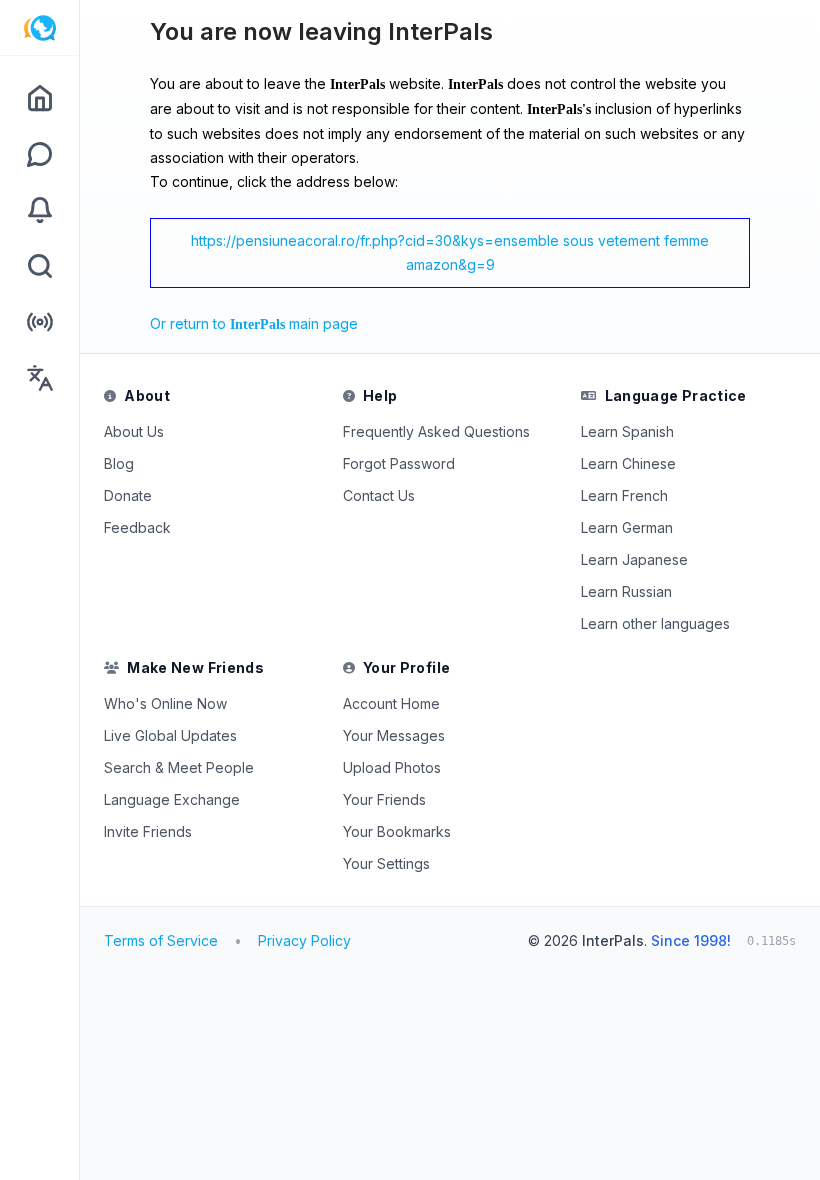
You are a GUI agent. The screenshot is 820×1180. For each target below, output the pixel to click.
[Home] (39, 98)
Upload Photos (392, 767)
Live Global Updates (170, 735)
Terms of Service (161, 940)
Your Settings (386, 863)
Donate (128, 495)
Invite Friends (148, 831)
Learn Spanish (627, 431)
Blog (119, 463)
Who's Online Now (165, 703)
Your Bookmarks (397, 831)
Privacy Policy (304, 940)
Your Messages (394, 735)
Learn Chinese (628, 463)
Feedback (137, 527)
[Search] (39, 266)
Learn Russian (626, 591)
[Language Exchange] (39, 378)
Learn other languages (655, 623)
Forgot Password (399, 463)
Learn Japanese (634, 559)
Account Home (391, 703)
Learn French (624, 495)
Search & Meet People (179, 767)
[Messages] (39, 154)
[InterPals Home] (39, 28)
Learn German (627, 527)
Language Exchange (172, 799)
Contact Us (379, 495)
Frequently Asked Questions (436, 431)
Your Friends (384, 799)
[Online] (39, 322)
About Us (134, 431)
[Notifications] (39, 210)
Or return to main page (254, 323)
